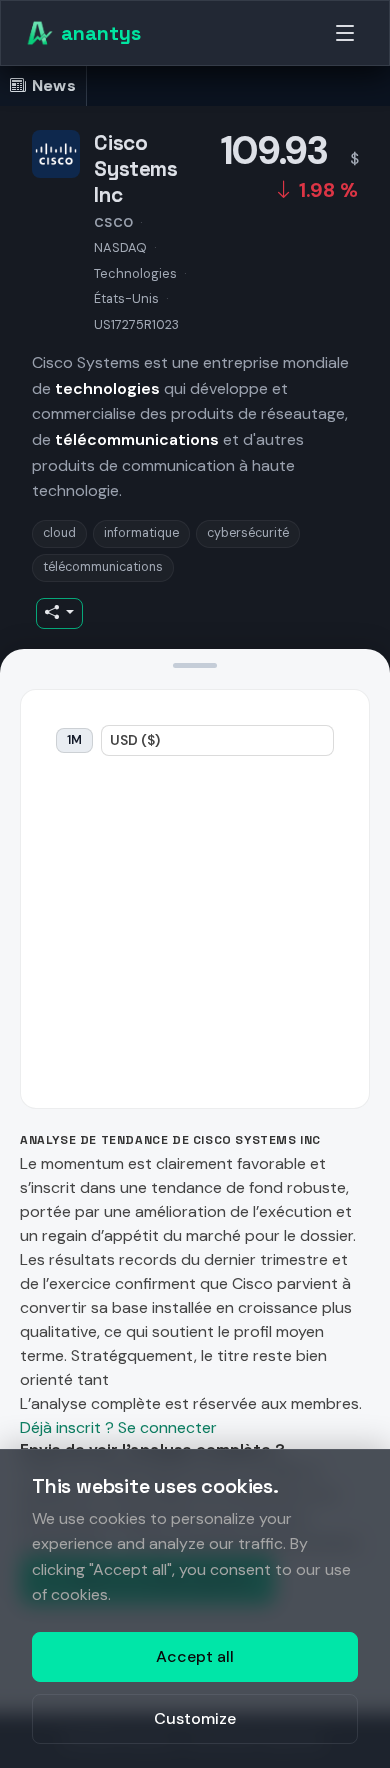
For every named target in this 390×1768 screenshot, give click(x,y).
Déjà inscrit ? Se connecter (118, 1427)
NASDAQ (120, 247)
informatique (141, 533)
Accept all (195, 1656)
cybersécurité (248, 533)
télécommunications (103, 567)
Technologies (135, 273)
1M (74, 740)
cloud (59, 533)
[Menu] (345, 33)
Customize (195, 1718)
